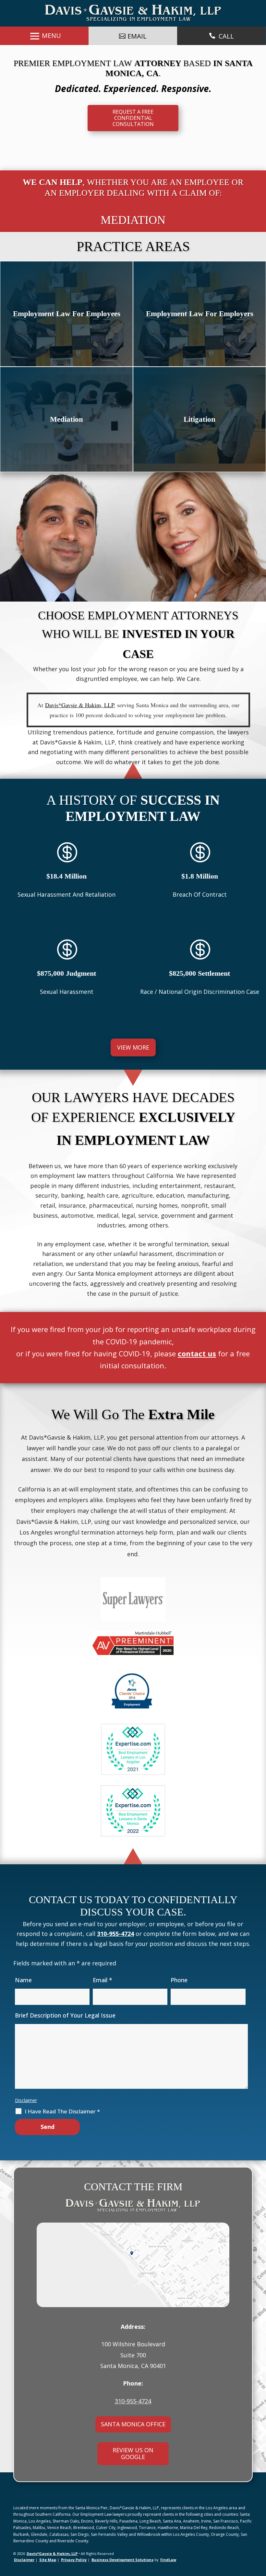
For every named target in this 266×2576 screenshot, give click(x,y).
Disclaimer (26, 2100)
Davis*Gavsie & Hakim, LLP (52, 2553)
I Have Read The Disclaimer (62, 2111)
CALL (226, 36)
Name (23, 1980)
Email (103, 1980)
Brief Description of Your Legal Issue (65, 2015)
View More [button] (133, 1047)
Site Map (48, 2560)
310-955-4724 (115, 1934)
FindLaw (168, 2560)
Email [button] (137, 36)
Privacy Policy (74, 2560)
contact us (197, 1353)
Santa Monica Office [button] (133, 2424)
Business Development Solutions (122, 2560)
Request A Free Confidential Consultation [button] (133, 118)
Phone (179, 1980)
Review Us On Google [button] (133, 2454)
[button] (260, 2555)
